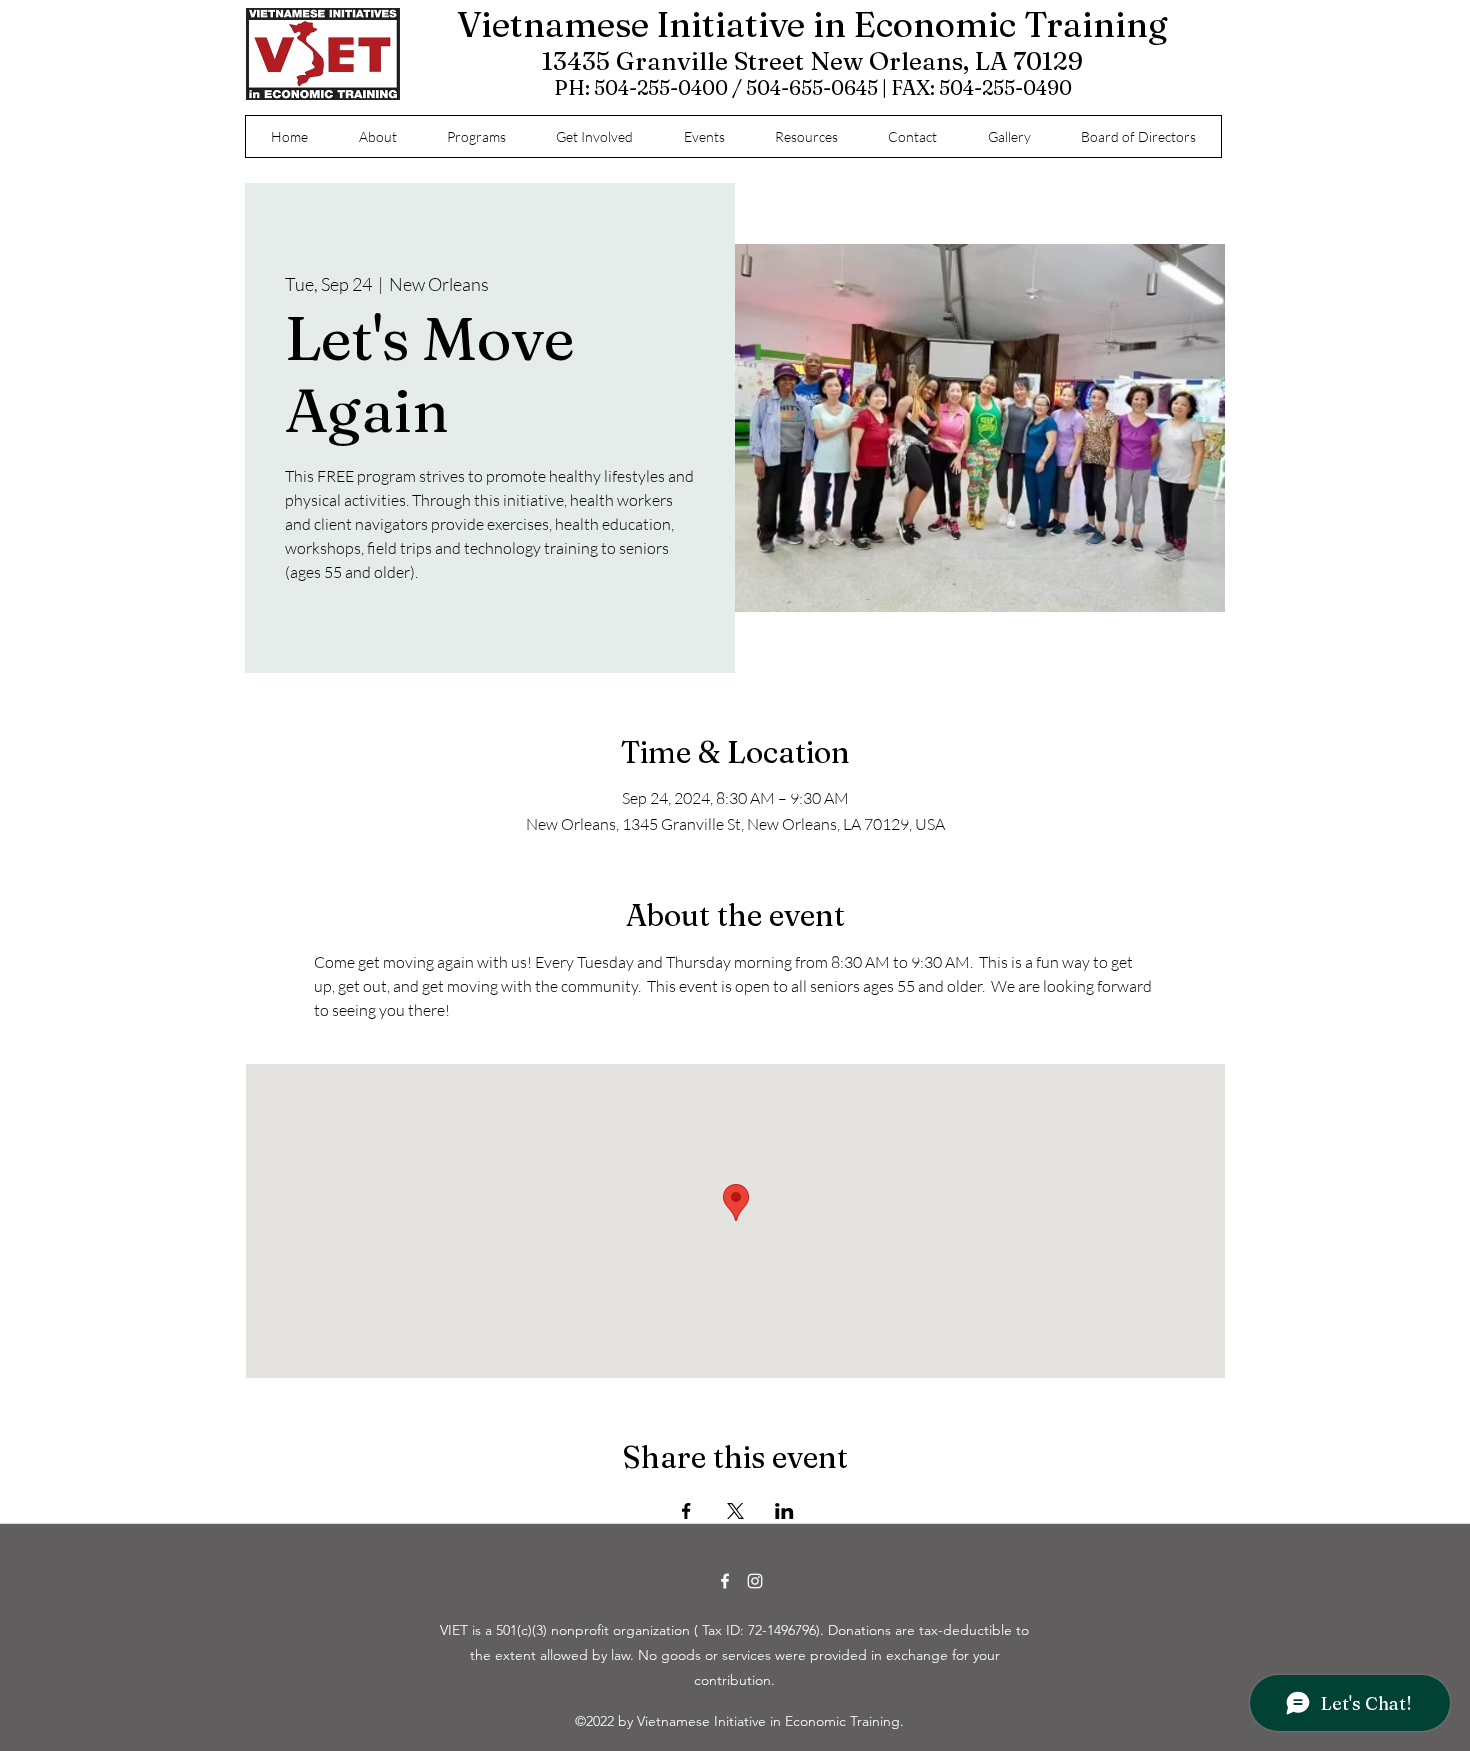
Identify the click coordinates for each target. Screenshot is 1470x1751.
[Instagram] (755, 1581)
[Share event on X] (735, 1511)
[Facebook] (725, 1581)
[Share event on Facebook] (686, 1511)
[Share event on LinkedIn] (784, 1511)
